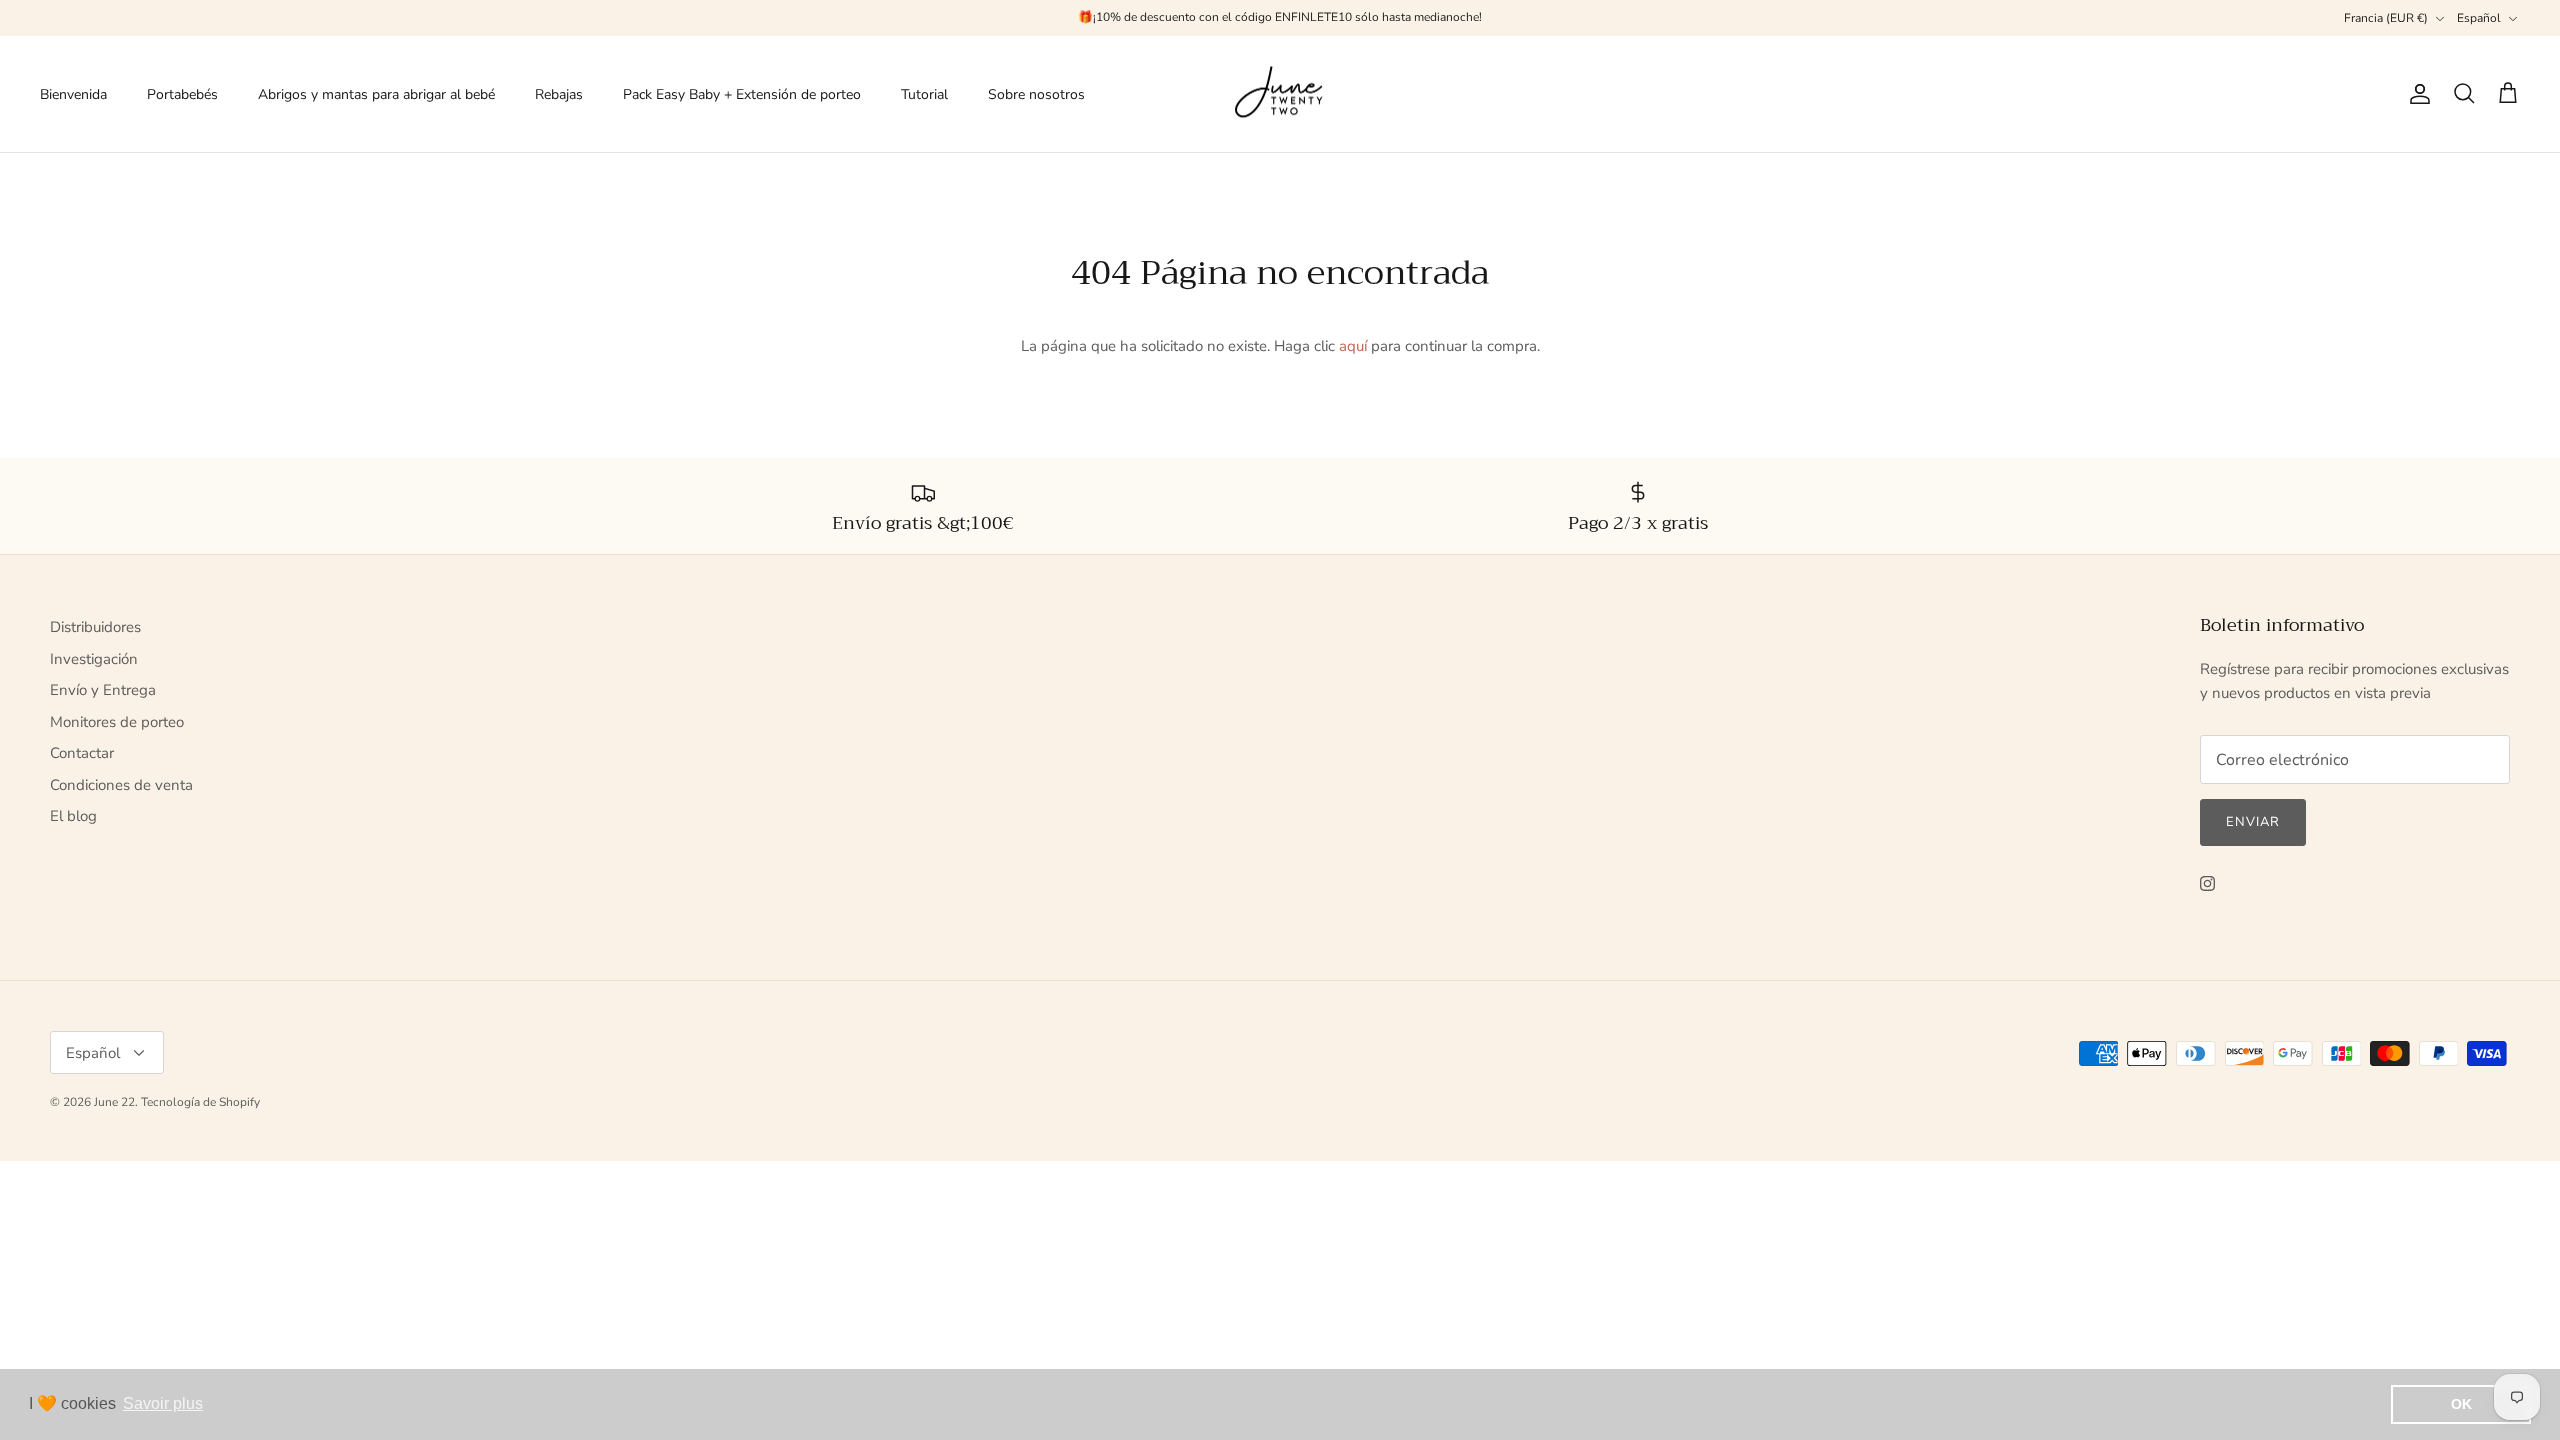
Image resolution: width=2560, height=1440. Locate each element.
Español (2479, 18)
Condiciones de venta (121, 785)
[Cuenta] (2416, 94)
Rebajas (559, 94)
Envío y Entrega (103, 690)
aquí (1353, 346)
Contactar (82, 753)
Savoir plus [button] (163, 1403)
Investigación (94, 659)
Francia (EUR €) (2386, 18)
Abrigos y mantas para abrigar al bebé (376, 94)
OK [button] (2461, 1404)
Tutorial (924, 94)
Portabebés (182, 94)
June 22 (114, 1102)
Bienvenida (73, 94)
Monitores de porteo (117, 722)
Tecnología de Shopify (200, 1102)
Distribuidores (95, 627)
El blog (73, 816)
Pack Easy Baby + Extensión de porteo (742, 94)
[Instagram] (2207, 883)
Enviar (2253, 822)
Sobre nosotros (1036, 94)
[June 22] (1280, 94)
